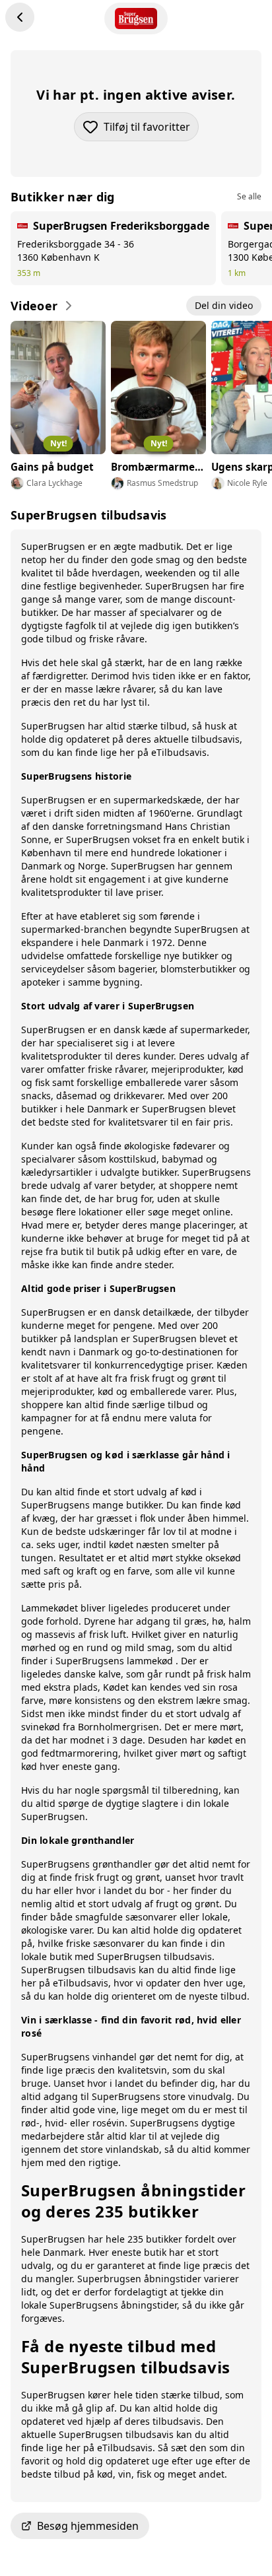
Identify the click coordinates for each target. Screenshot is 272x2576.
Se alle (249, 197)
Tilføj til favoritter (151, 130)
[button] (136, 2526)
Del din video (224, 305)
